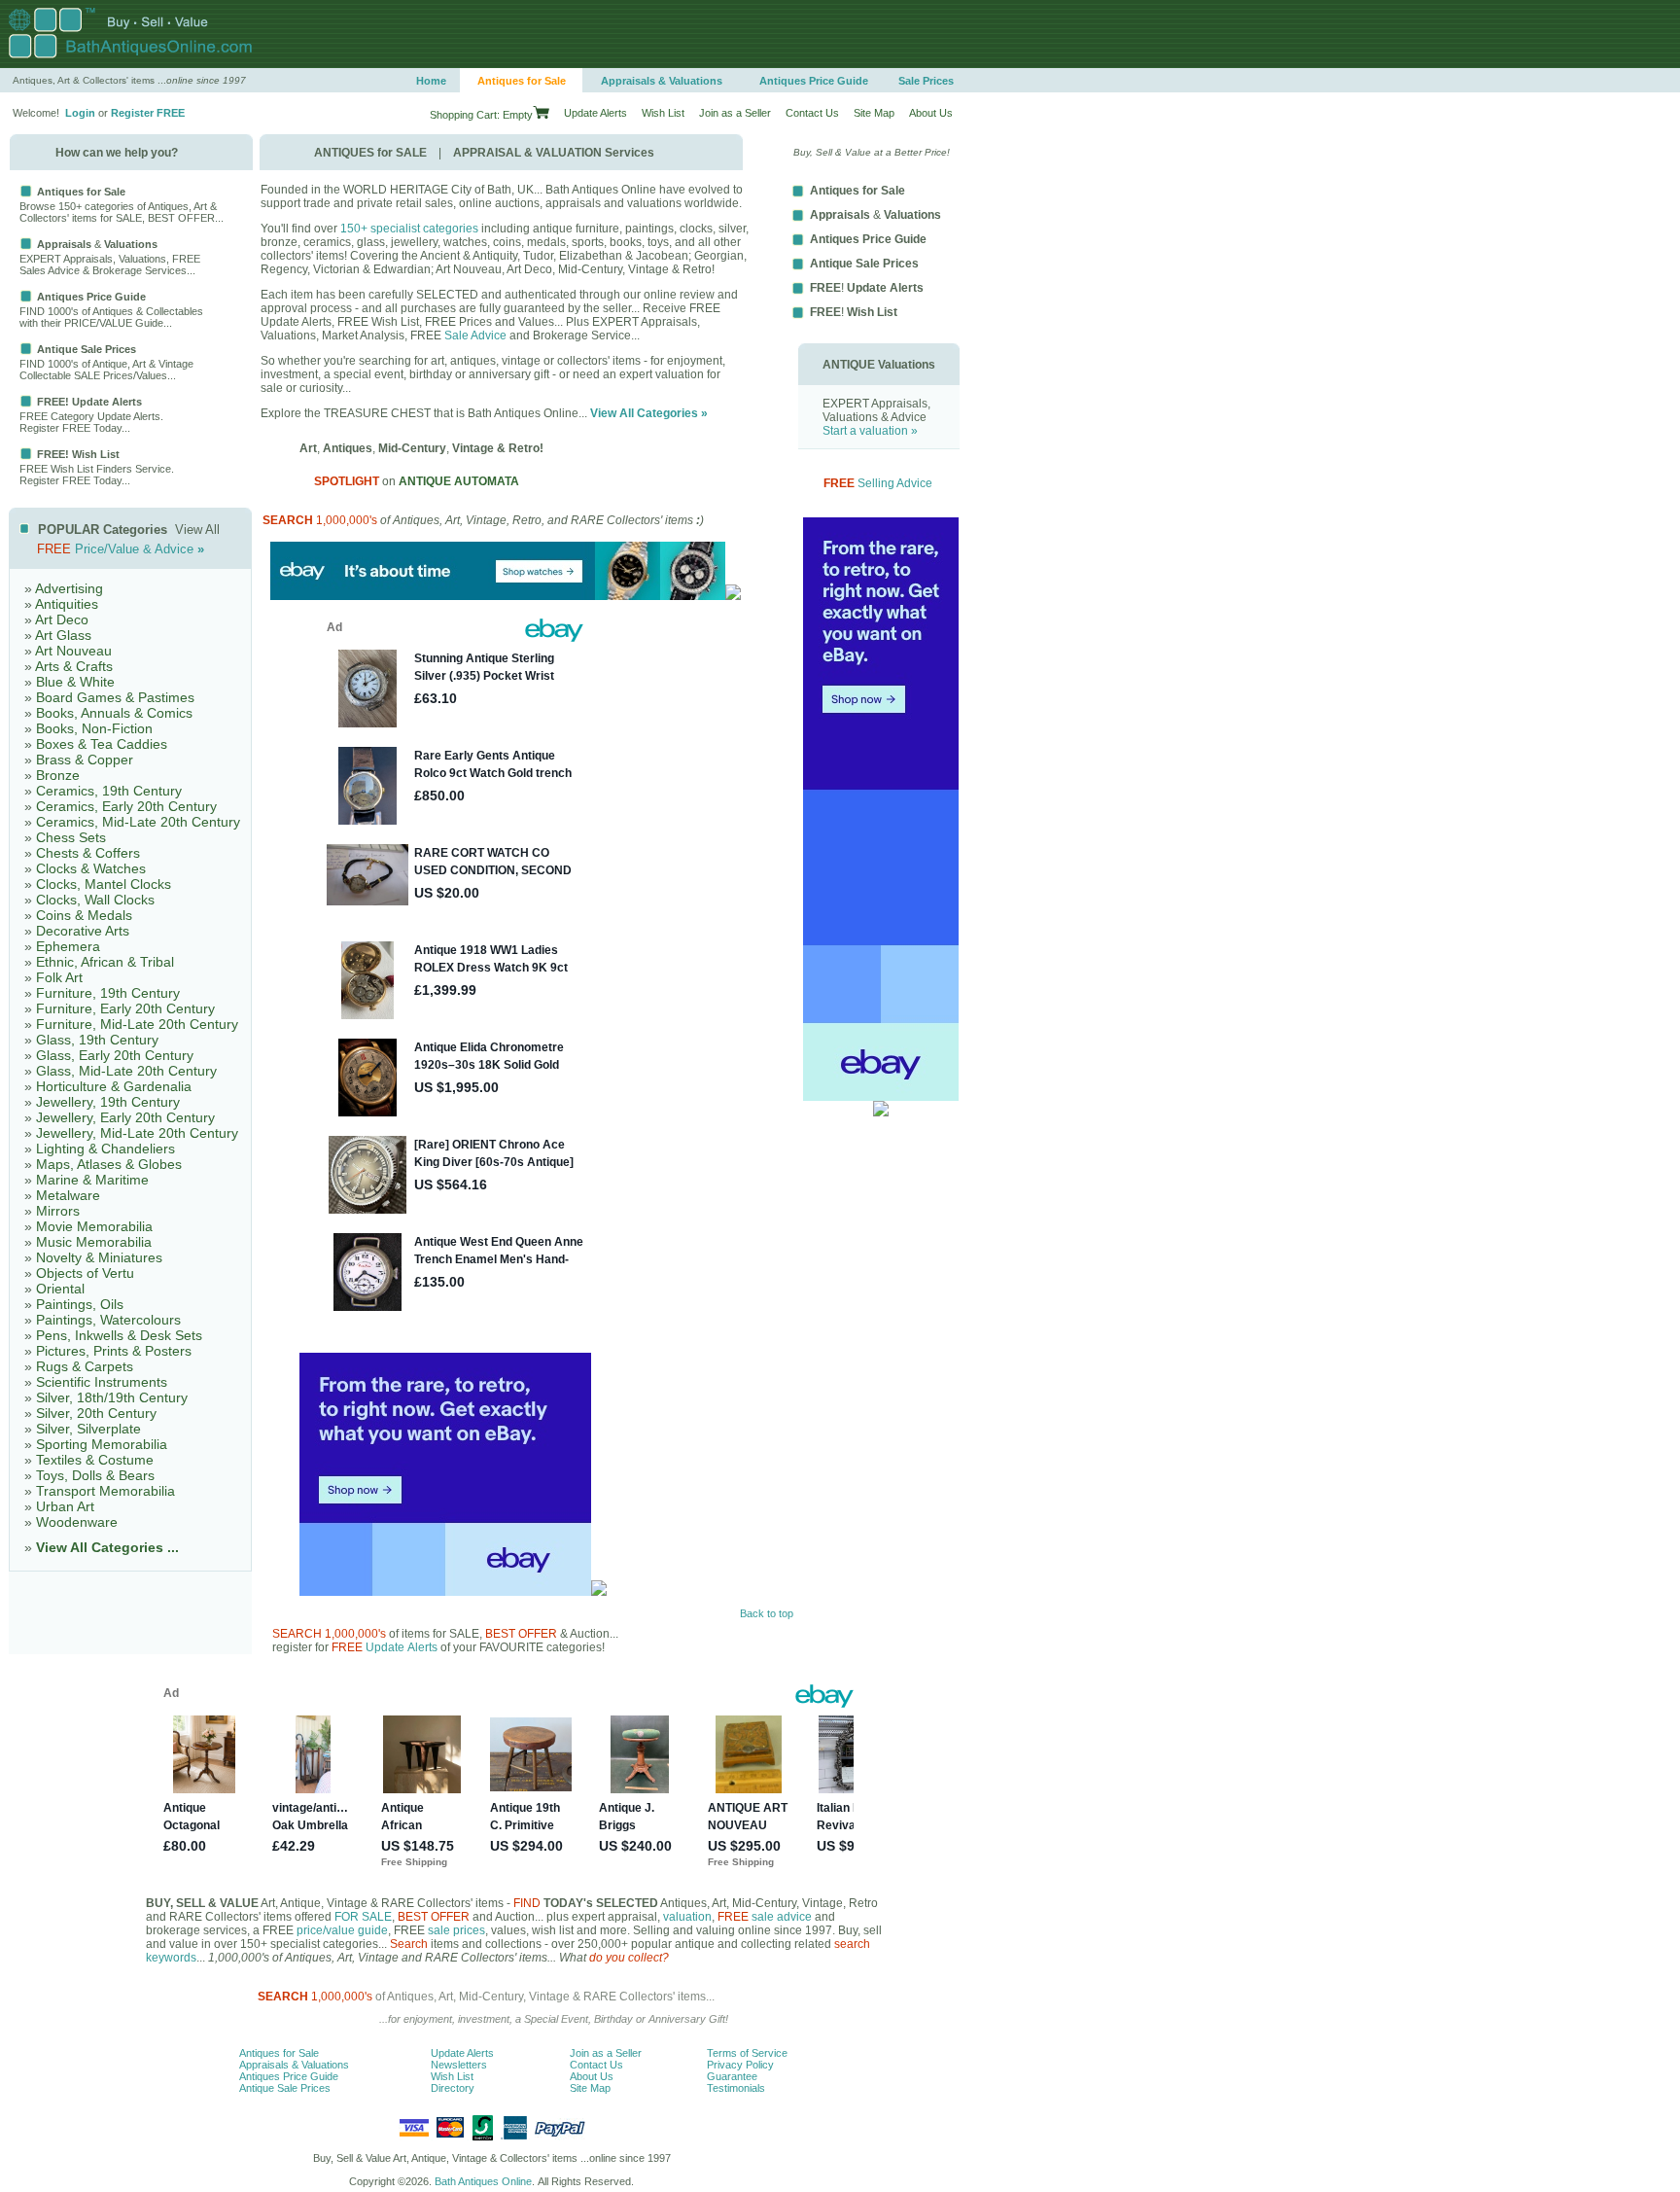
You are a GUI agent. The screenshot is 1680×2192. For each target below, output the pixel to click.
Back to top (767, 1613)
